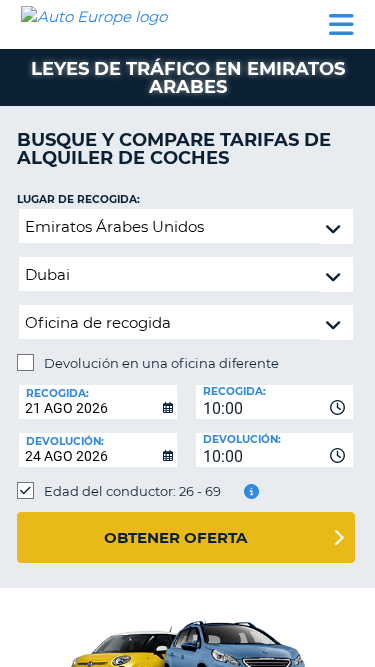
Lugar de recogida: (78, 199)
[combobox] (275, 402)
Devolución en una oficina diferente (161, 363)
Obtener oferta (175, 537)
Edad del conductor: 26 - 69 (132, 491)
